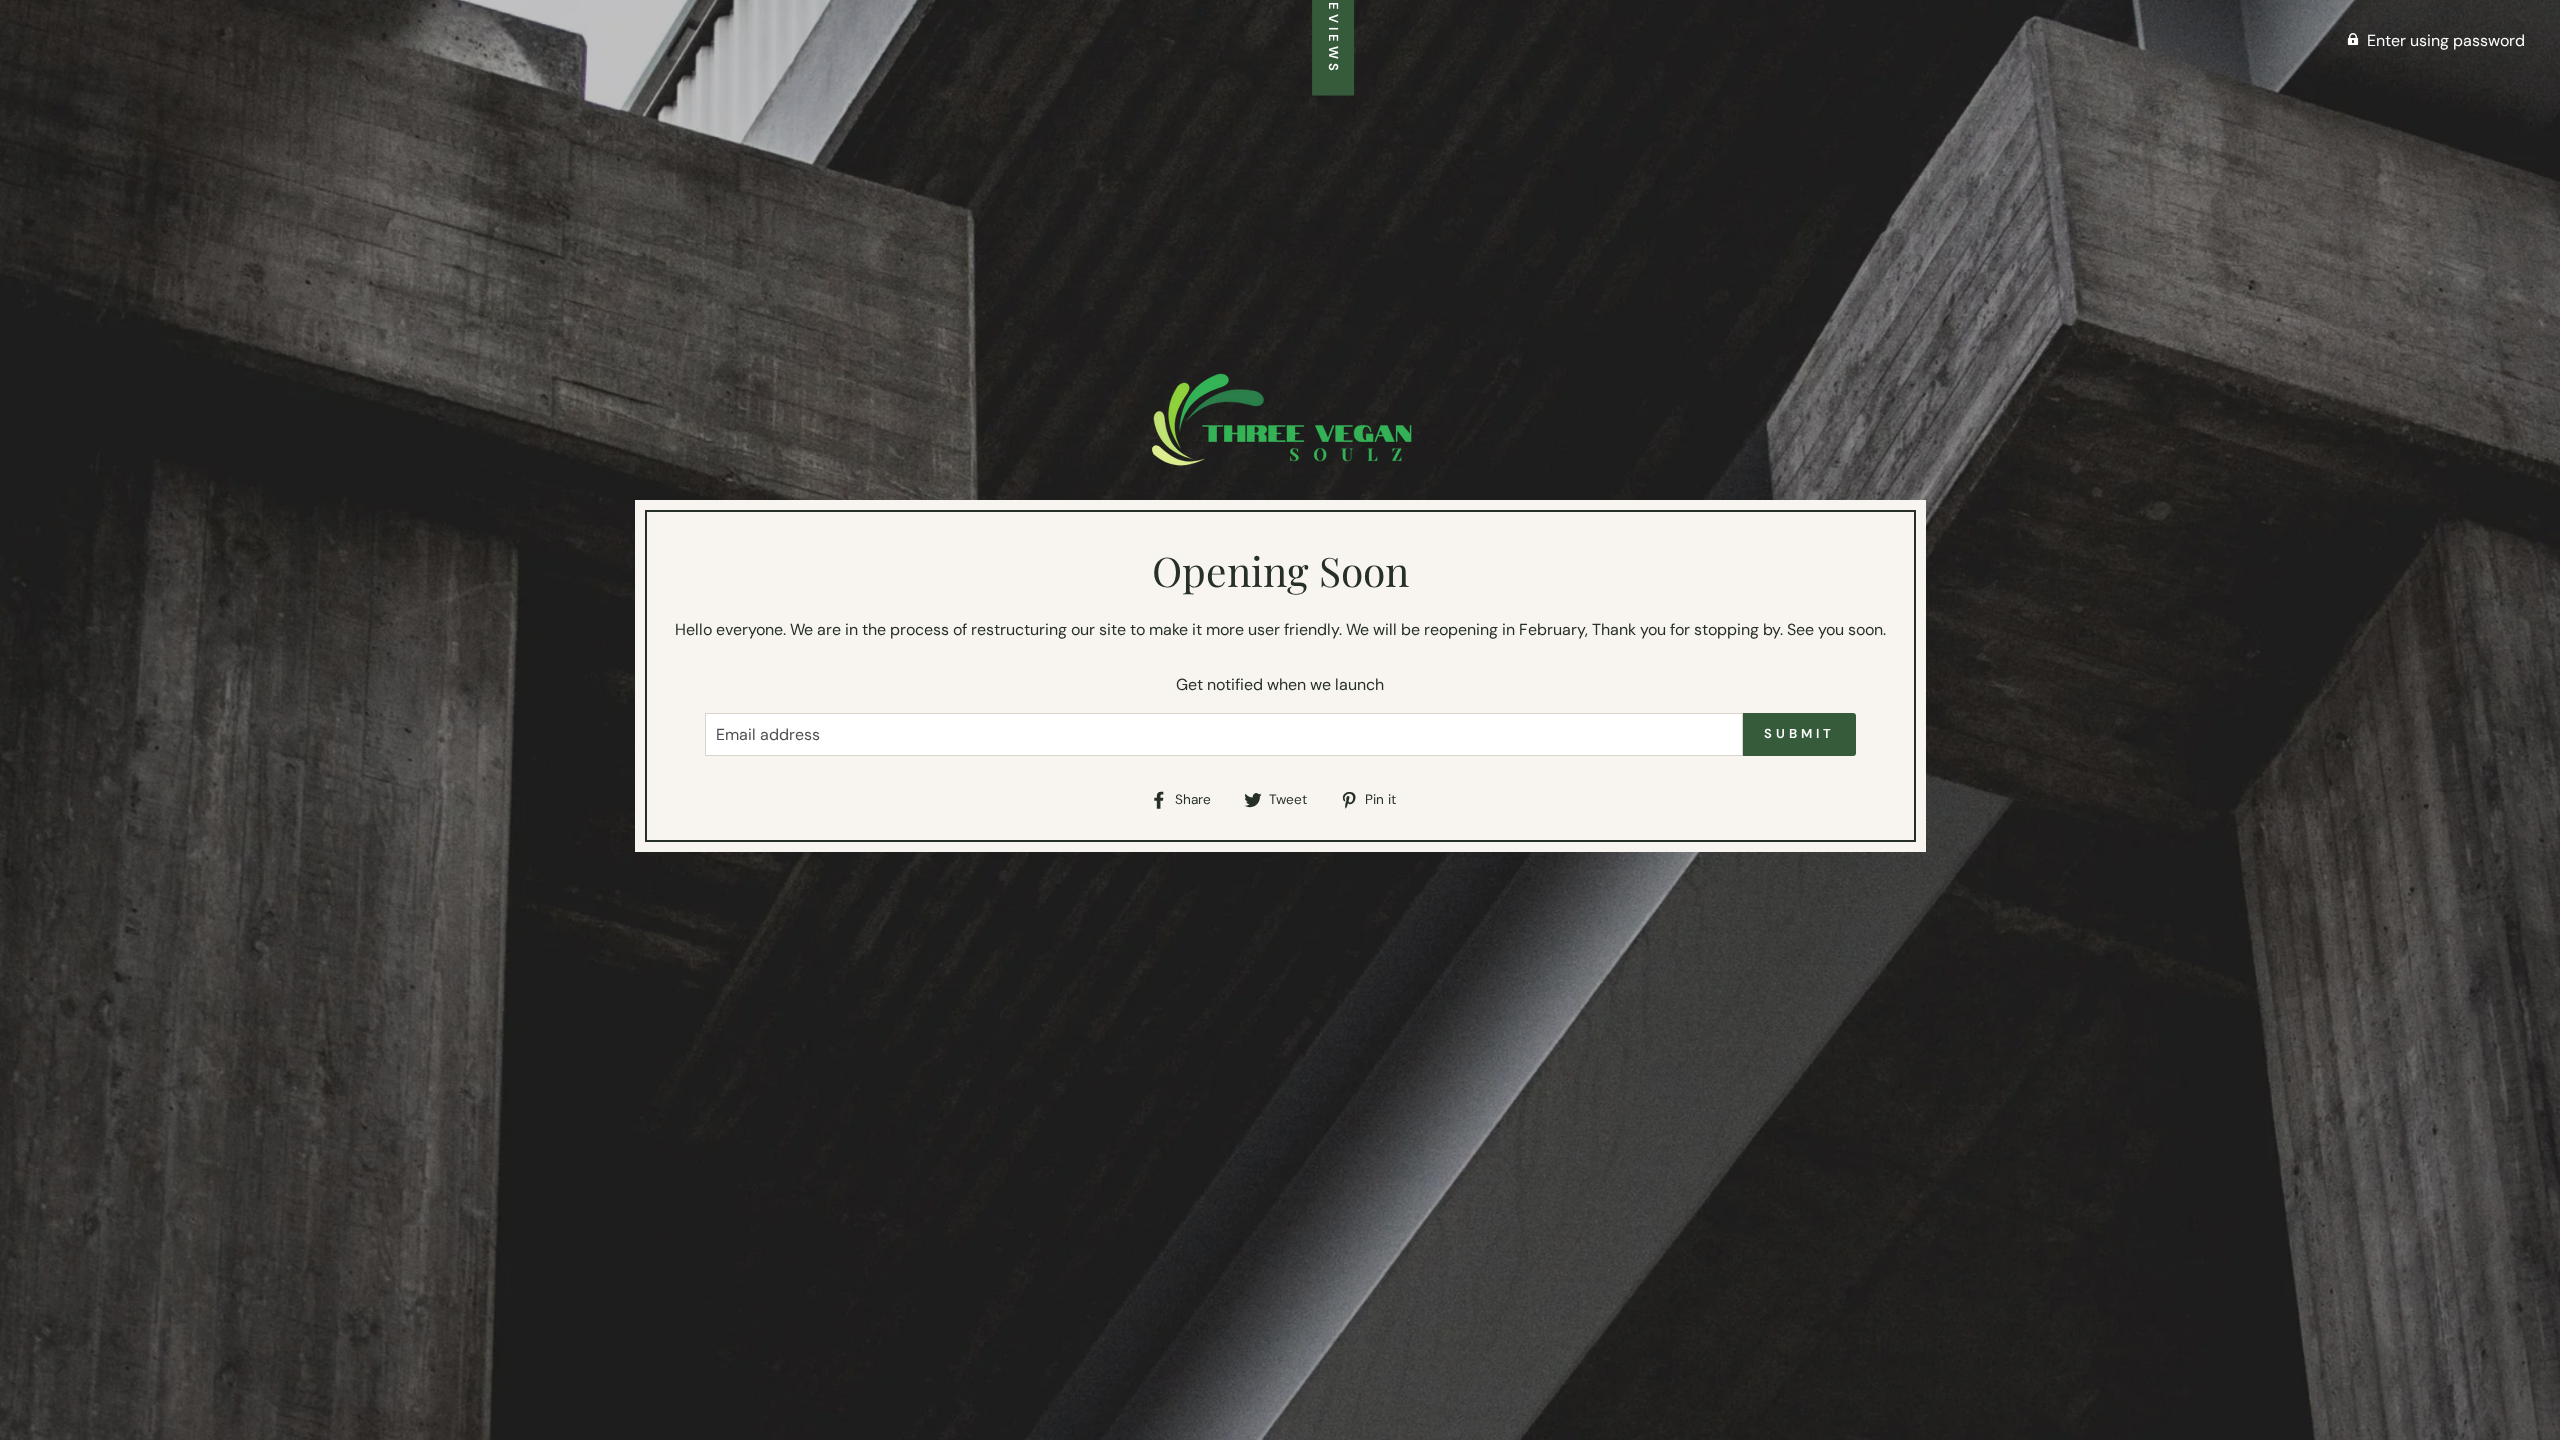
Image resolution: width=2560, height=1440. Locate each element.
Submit (1799, 733)
